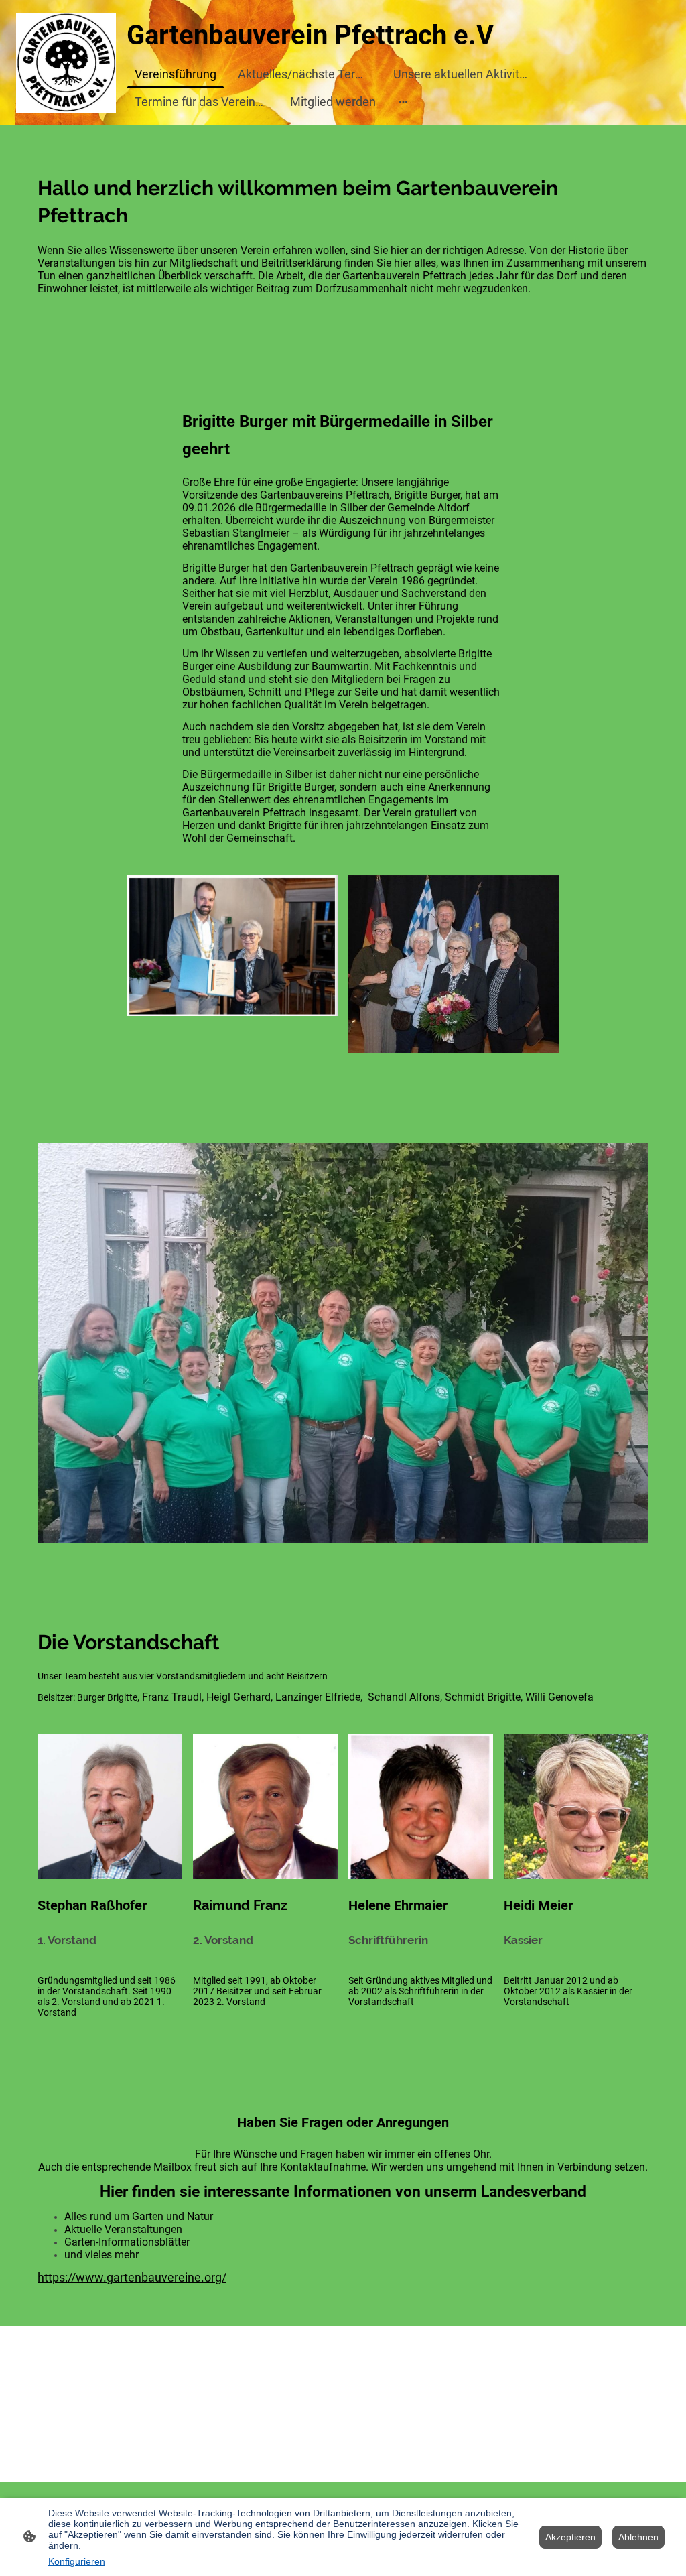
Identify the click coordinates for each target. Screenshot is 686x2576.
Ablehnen (638, 2537)
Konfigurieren (77, 2561)
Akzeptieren (570, 2537)
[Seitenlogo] (66, 63)
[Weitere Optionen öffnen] (403, 102)
